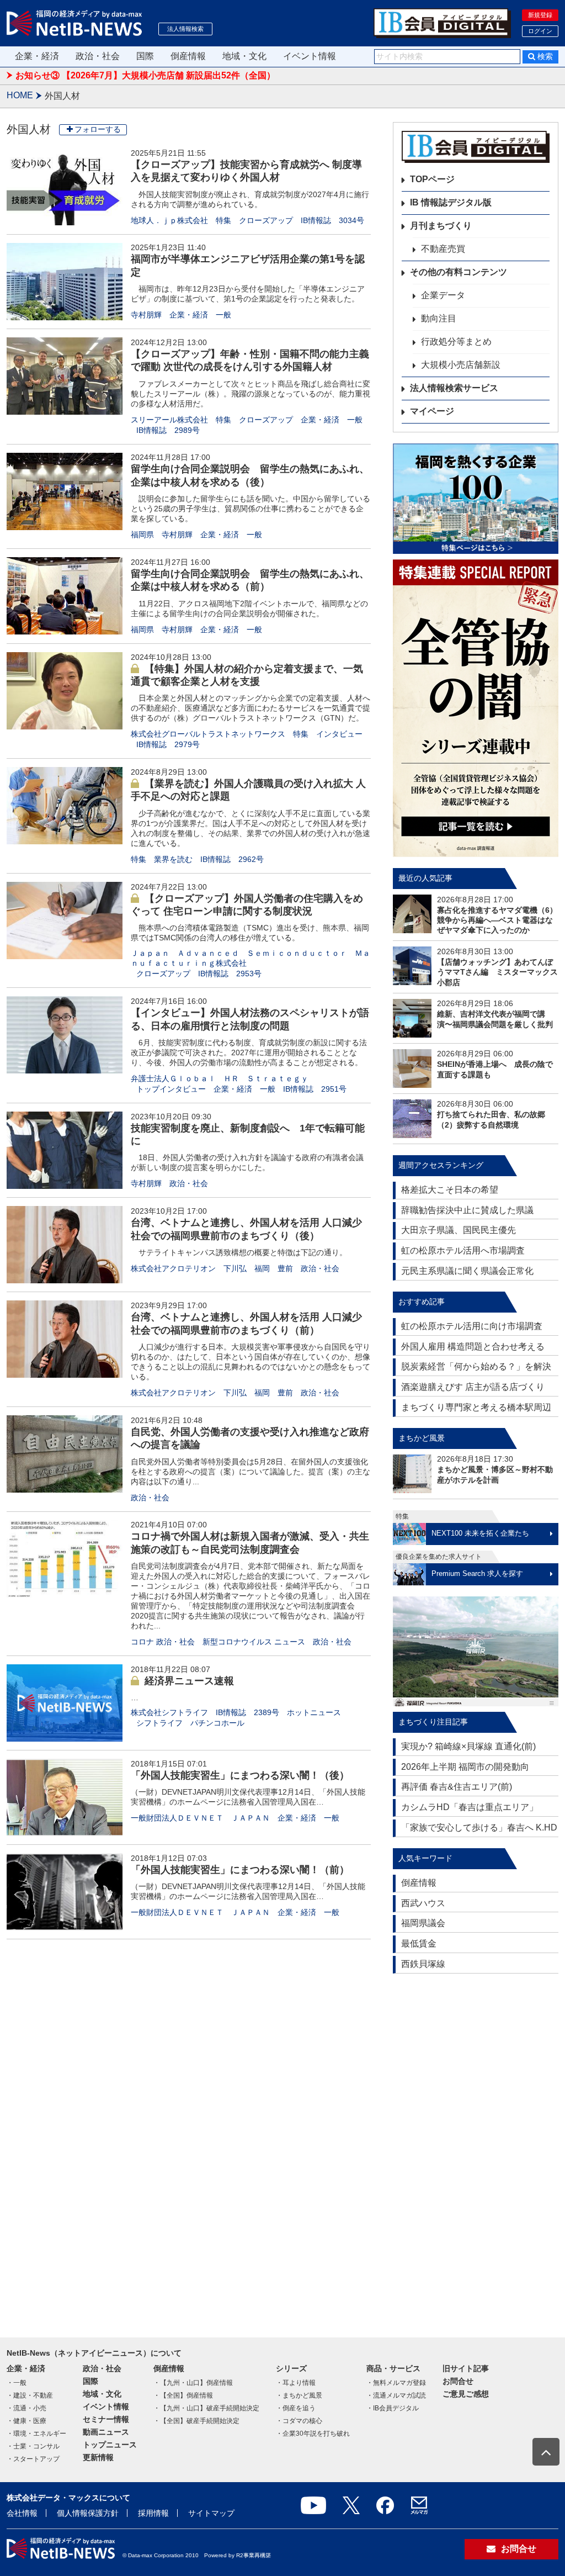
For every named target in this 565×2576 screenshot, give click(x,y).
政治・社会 (98, 56)
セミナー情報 (106, 2419)
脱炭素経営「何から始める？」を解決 (476, 1366)
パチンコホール (217, 1723)
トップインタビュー (171, 1089)
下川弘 (235, 1268)
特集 (223, 220)
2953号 (249, 974)
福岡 (262, 1268)
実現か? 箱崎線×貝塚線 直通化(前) (468, 1746)
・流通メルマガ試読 (396, 2395)
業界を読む (173, 859)
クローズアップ (266, 220)
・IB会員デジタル (393, 2408)
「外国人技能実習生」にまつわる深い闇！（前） (240, 1870)
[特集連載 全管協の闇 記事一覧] (476, 708)
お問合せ (458, 2381)
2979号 (187, 744)
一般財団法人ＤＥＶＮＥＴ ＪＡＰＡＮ (200, 1818)
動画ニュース (106, 2432)
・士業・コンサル (33, 2446)
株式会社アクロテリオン (173, 1268)
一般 (223, 315)
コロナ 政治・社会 (163, 1642)
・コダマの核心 (299, 2421)
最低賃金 (419, 1943)
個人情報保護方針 (88, 2513)
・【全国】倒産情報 (183, 2395)
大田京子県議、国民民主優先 (459, 1230)
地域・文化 (244, 56)
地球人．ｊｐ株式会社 (169, 220)
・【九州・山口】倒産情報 (193, 2383)
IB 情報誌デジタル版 (451, 202)
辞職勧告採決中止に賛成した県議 (467, 1210)
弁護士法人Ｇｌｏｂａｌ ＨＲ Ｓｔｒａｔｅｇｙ (220, 1078)
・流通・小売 (26, 2408)
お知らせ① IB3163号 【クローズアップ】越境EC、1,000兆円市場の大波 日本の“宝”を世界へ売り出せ (218, 75)
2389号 (266, 1712)
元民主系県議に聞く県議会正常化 (467, 1271)
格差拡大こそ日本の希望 (450, 1190)
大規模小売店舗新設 (461, 365)
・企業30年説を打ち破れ (313, 2434)
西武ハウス (423, 1903)
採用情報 (153, 2513)
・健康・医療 (26, 2421)
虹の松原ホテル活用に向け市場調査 (472, 1326)
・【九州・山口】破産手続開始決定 (206, 2408)
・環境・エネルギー (36, 2434)
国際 (145, 56)
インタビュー (339, 734)
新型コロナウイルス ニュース (254, 1642)
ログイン (540, 31)
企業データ (443, 295)
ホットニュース (314, 1712)
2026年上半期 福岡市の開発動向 (465, 1767)
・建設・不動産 (30, 2395)
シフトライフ (159, 1723)
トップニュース (110, 2445)
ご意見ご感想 (466, 2394)
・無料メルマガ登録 (396, 2383)
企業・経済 (37, 56)
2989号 (187, 430)
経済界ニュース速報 (189, 1681)
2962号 (251, 859)
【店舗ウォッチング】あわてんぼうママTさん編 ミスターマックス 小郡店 (497, 972)
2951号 (334, 1089)
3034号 (351, 220)
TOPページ (432, 179)
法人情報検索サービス (454, 388)
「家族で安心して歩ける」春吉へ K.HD (479, 1827)
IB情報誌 (316, 220)
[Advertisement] (476, 2150)
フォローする (98, 129)
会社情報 (22, 2513)
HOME (20, 95)
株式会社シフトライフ (169, 1712)
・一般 (17, 2383)
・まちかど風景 (299, 2395)
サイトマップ (211, 2513)
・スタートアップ (33, 2459)
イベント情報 (310, 56)
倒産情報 (188, 56)
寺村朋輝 (146, 315)
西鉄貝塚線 (423, 1964)
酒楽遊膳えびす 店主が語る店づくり (473, 1387)
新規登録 (540, 15)
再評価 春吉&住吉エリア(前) (457, 1787)
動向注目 (439, 318)
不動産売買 (443, 249)
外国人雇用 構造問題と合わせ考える (473, 1347)
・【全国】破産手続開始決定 (196, 2421)
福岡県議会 (423, 1923)
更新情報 (98, 2457)
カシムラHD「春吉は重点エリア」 (470, 1807)
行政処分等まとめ (456, 342)
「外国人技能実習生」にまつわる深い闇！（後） (240, 1775)
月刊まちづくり (441, 226)
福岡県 (142, 535)
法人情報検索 (185, 29)
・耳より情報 (296, 2383)
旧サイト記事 (466, 2368)
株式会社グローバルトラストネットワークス (208, 734)
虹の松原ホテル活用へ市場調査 (463, 1250)
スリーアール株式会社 (169, 420)
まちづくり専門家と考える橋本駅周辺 (476, 1407)
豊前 (285, 1268)
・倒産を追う (296, 2408)
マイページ (432, 411)
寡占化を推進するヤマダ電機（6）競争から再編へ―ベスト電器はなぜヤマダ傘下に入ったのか (497, 920)
